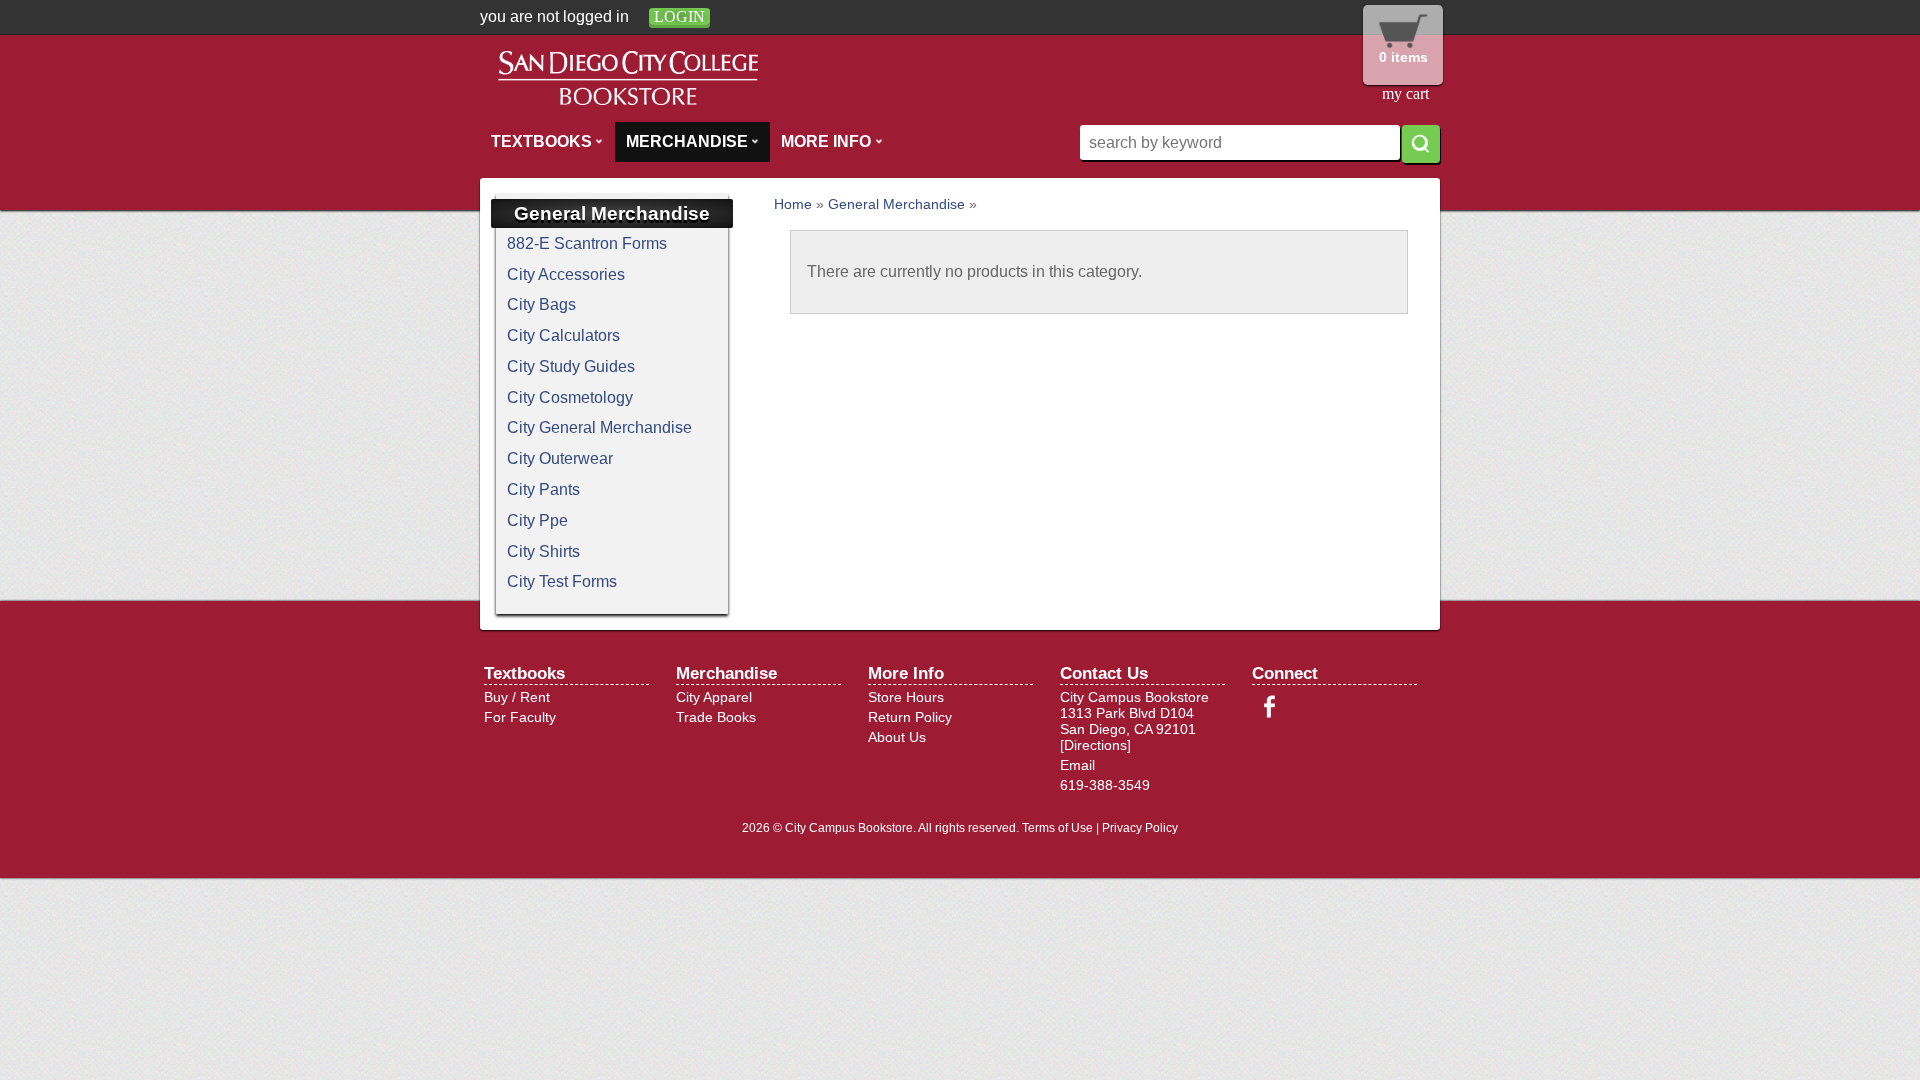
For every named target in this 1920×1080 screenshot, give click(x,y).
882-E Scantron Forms (587, 243)
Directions (1095, 745)
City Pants (543, 489)
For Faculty (520, 717)
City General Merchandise (599, 427)
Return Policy (910, 717)
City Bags (541, 304)
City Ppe (537, 520)
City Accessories (566, 274)
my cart (1405, 93)
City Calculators (563, 335)
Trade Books (716, 717)
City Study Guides (571, 366)
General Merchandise (896, 204)
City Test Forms (562, 581)
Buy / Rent (517, 697)
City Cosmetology (570, 397)
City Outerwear (560, 458)
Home (793, 204)
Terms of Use (1057, 828)
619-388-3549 (1105, 785)
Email (1077, 765)
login (679, 16)
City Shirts (543, 551)
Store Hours (906, 697)
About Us (897, 737)
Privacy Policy (1140, 828)
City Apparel (714, 697)
